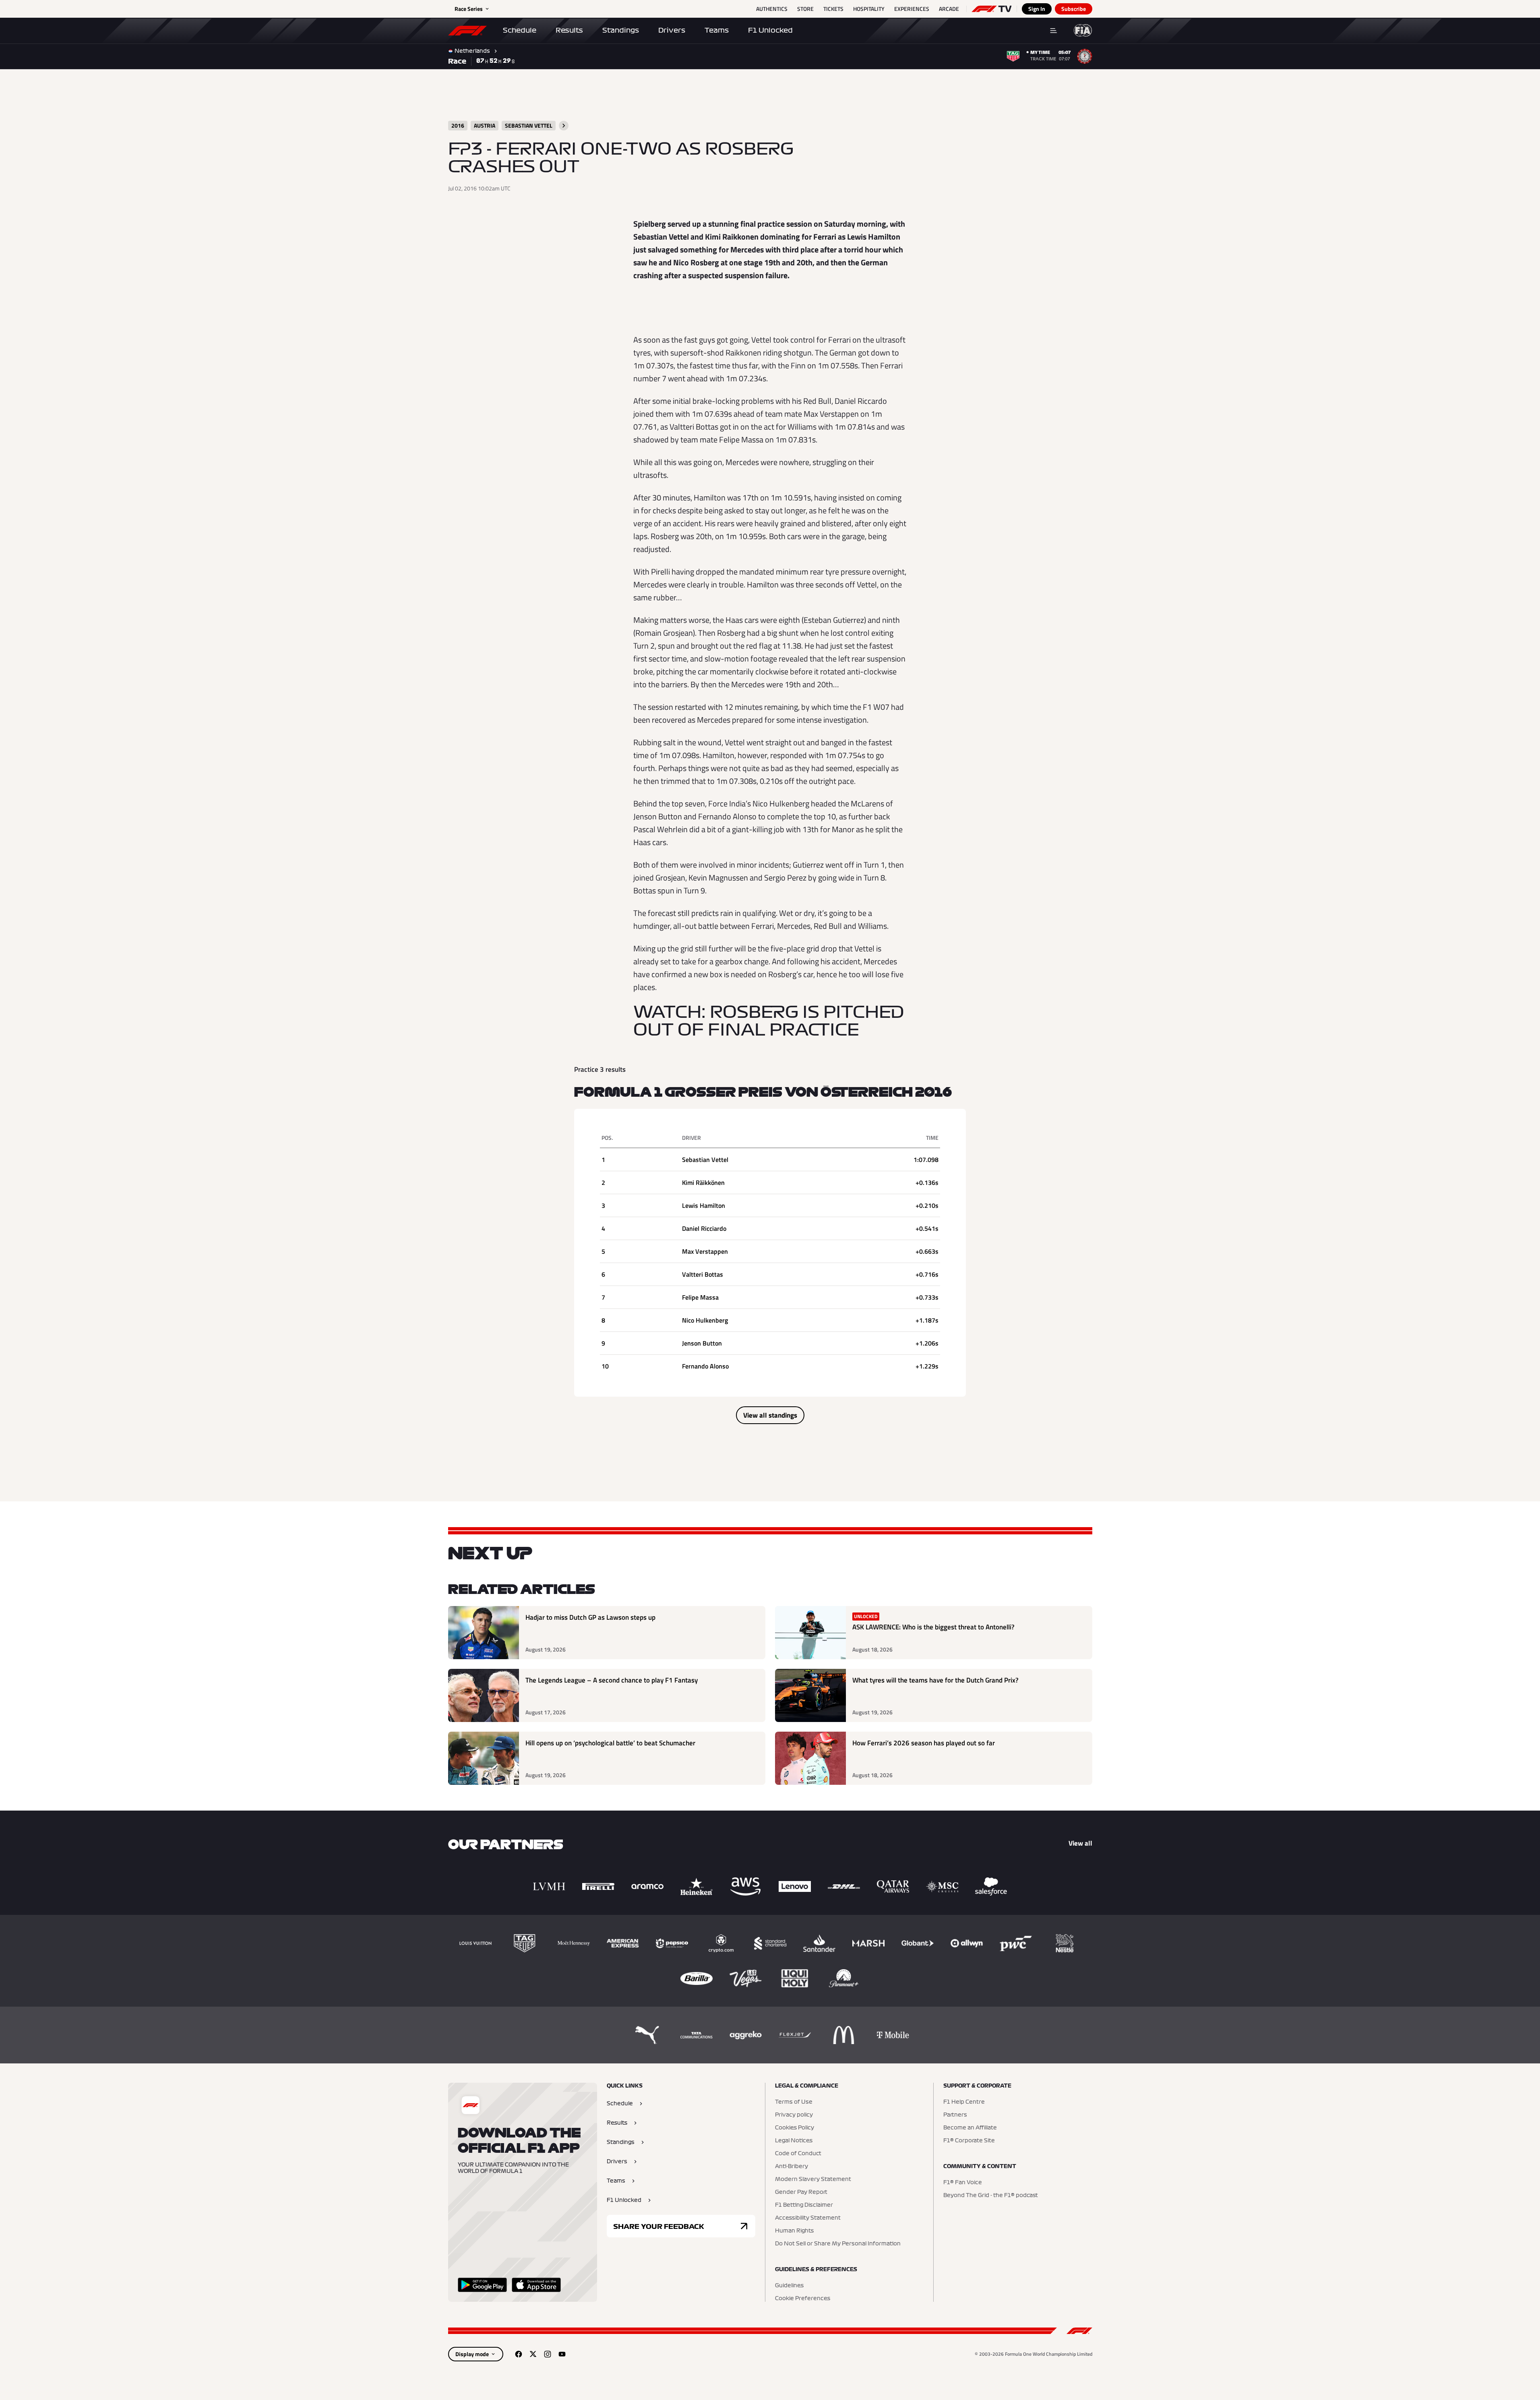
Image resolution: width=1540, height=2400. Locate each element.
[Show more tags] (564, 126)
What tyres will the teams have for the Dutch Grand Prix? (935, 1680)
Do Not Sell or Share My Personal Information (838, 2244)
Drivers (672, 30)
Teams (717, 30)
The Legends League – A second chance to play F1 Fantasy (612, 1680)
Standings (621, 30)
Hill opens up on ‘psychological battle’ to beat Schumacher (610, 1743)
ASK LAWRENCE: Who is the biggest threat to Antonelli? (933, 1627)
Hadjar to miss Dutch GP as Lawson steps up (590, 1618)
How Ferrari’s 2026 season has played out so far (924, 1743)
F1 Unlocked (770, 30)
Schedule (520, 30)
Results (569, 30)
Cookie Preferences (803, 2299)
